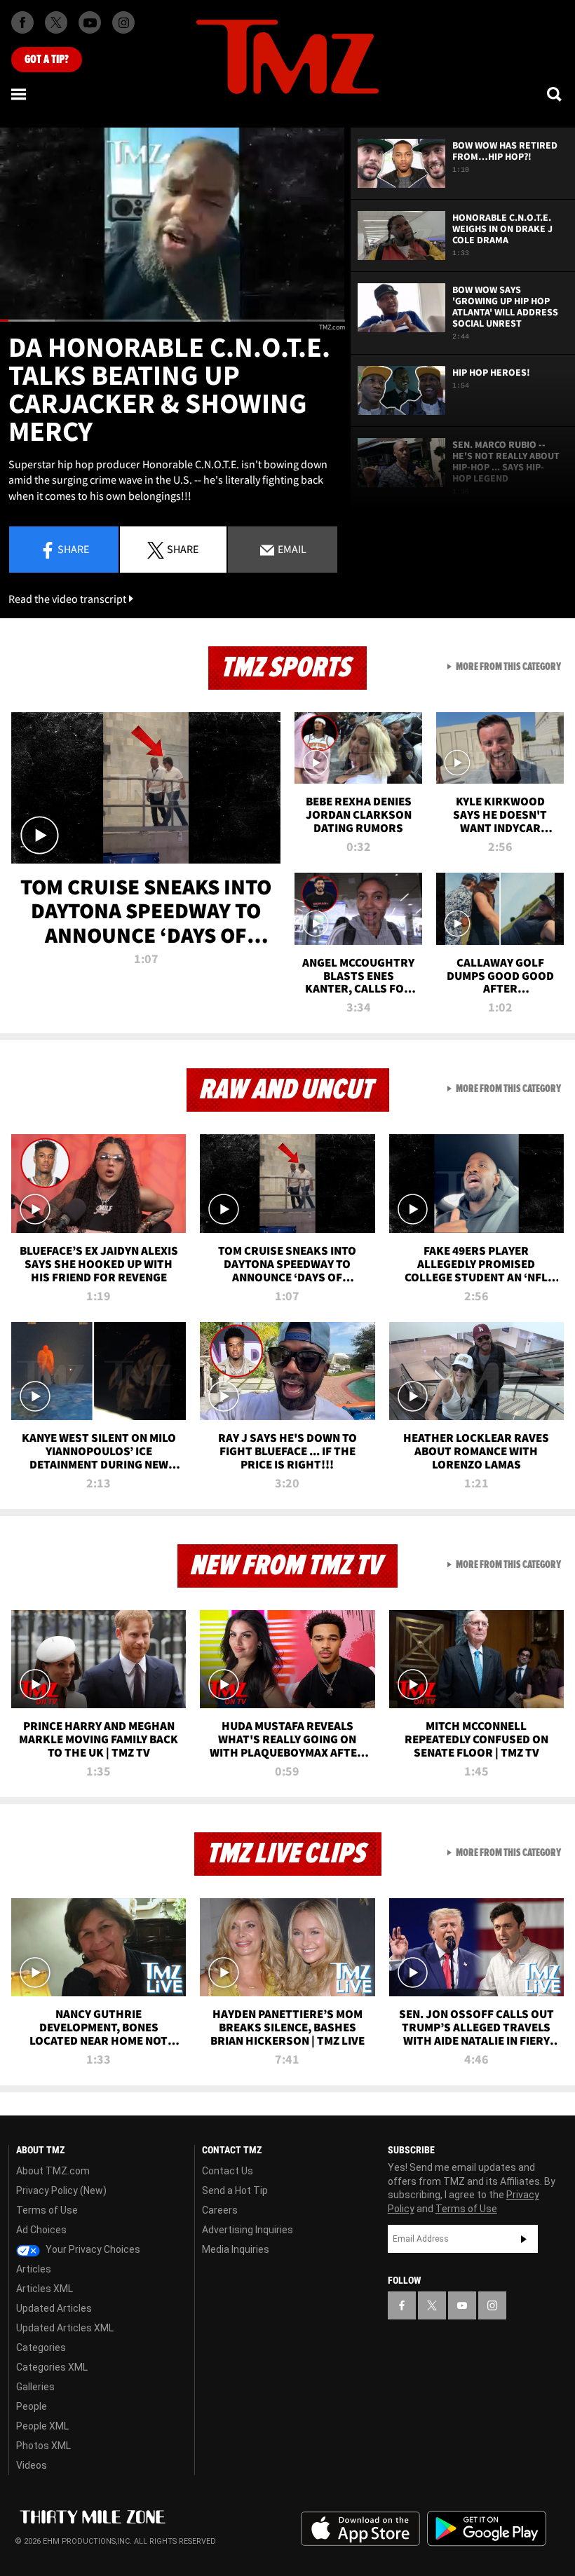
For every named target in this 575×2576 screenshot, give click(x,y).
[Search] (555, 94)
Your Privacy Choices (92, 2249)
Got (47, 60)
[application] (172, 225)
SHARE (183, 549)
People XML (42, 2426)
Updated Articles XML (65, 2328)
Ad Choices (41, 2230)
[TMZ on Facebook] (22, 22)
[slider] (172, 321)
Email (291, 549)
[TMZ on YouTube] (462, 2305)
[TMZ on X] (56, 22)
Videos (32, 2465)
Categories (41, 2347)
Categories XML (52, 2367)
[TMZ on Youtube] (90, 22)
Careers (220, 2210)
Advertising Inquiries (248, 2230)
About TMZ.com (53, 2171)
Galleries (35, 2387)
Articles (34, 2269)
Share (73, 549)
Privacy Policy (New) (61, 2190)
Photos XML (43, 2446)
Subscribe (524, 2239)
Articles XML (45, 2289)
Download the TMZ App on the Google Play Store (487, 2529)
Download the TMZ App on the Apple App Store (360, 2529)
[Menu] (20, 94)
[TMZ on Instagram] (123, 22)
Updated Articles (54, 2308)
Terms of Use (47, 2210)
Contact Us (228, 2171)
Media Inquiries (236, 2249)
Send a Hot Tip (235, 2190)
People (32, 2406)
